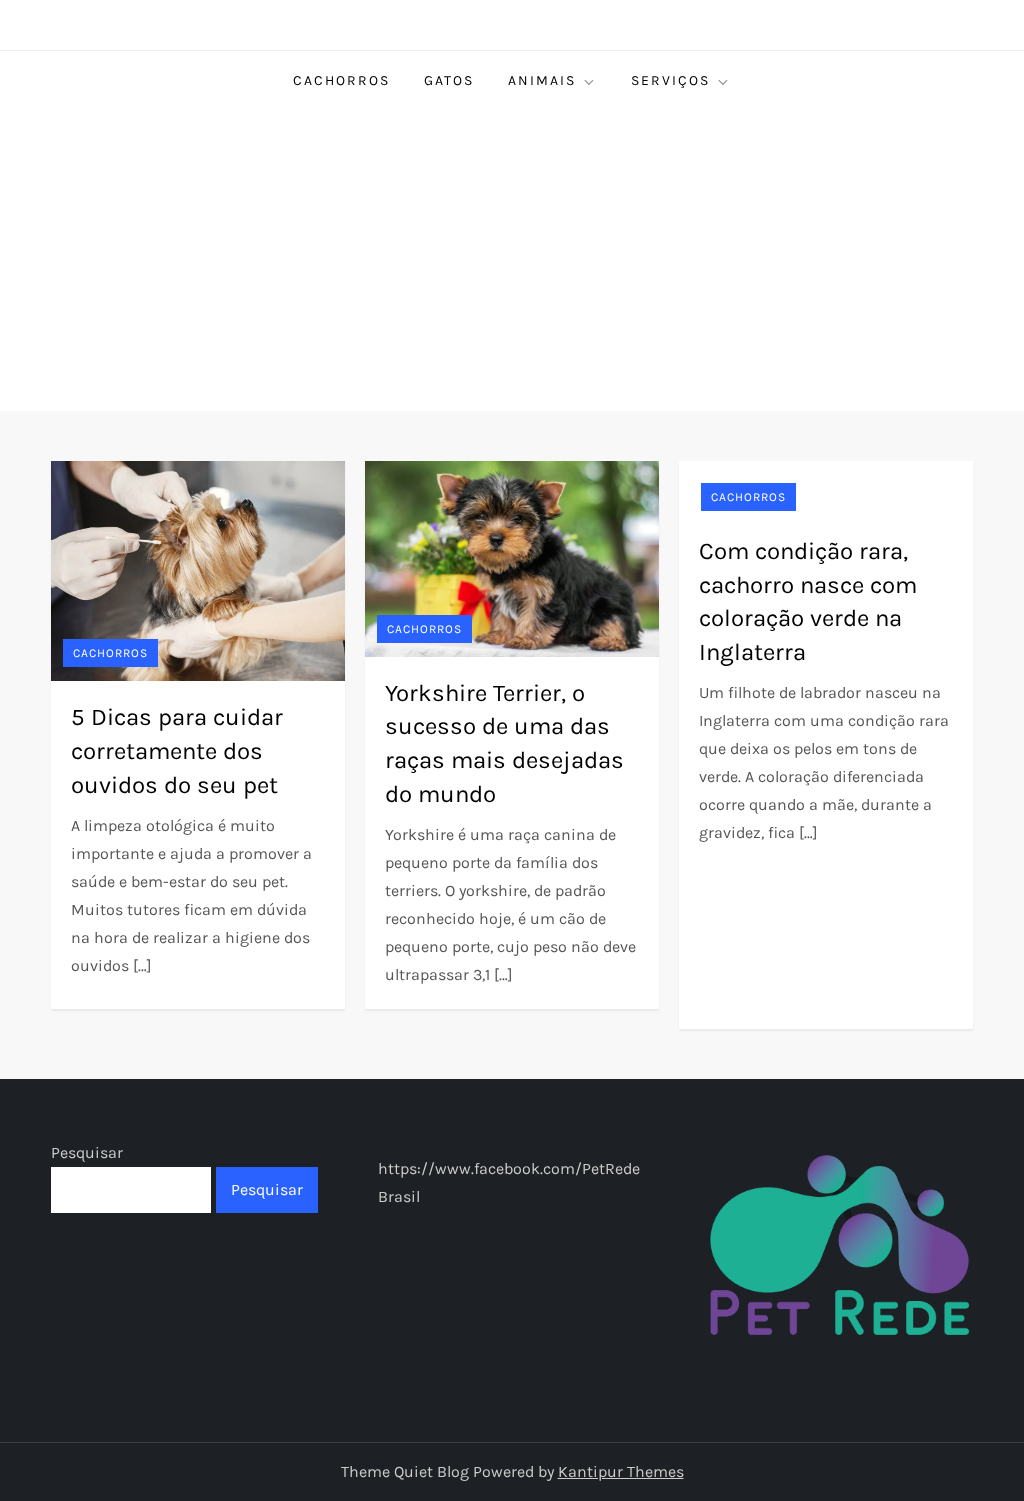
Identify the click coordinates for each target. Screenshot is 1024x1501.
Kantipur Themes (621, 1471)
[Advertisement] (512, 261)
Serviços (670, 80)
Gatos (449, 80)
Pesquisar (87, 1152)
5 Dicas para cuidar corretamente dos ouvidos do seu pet (177, 750)
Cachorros (341, 80)
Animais (542, 80)
